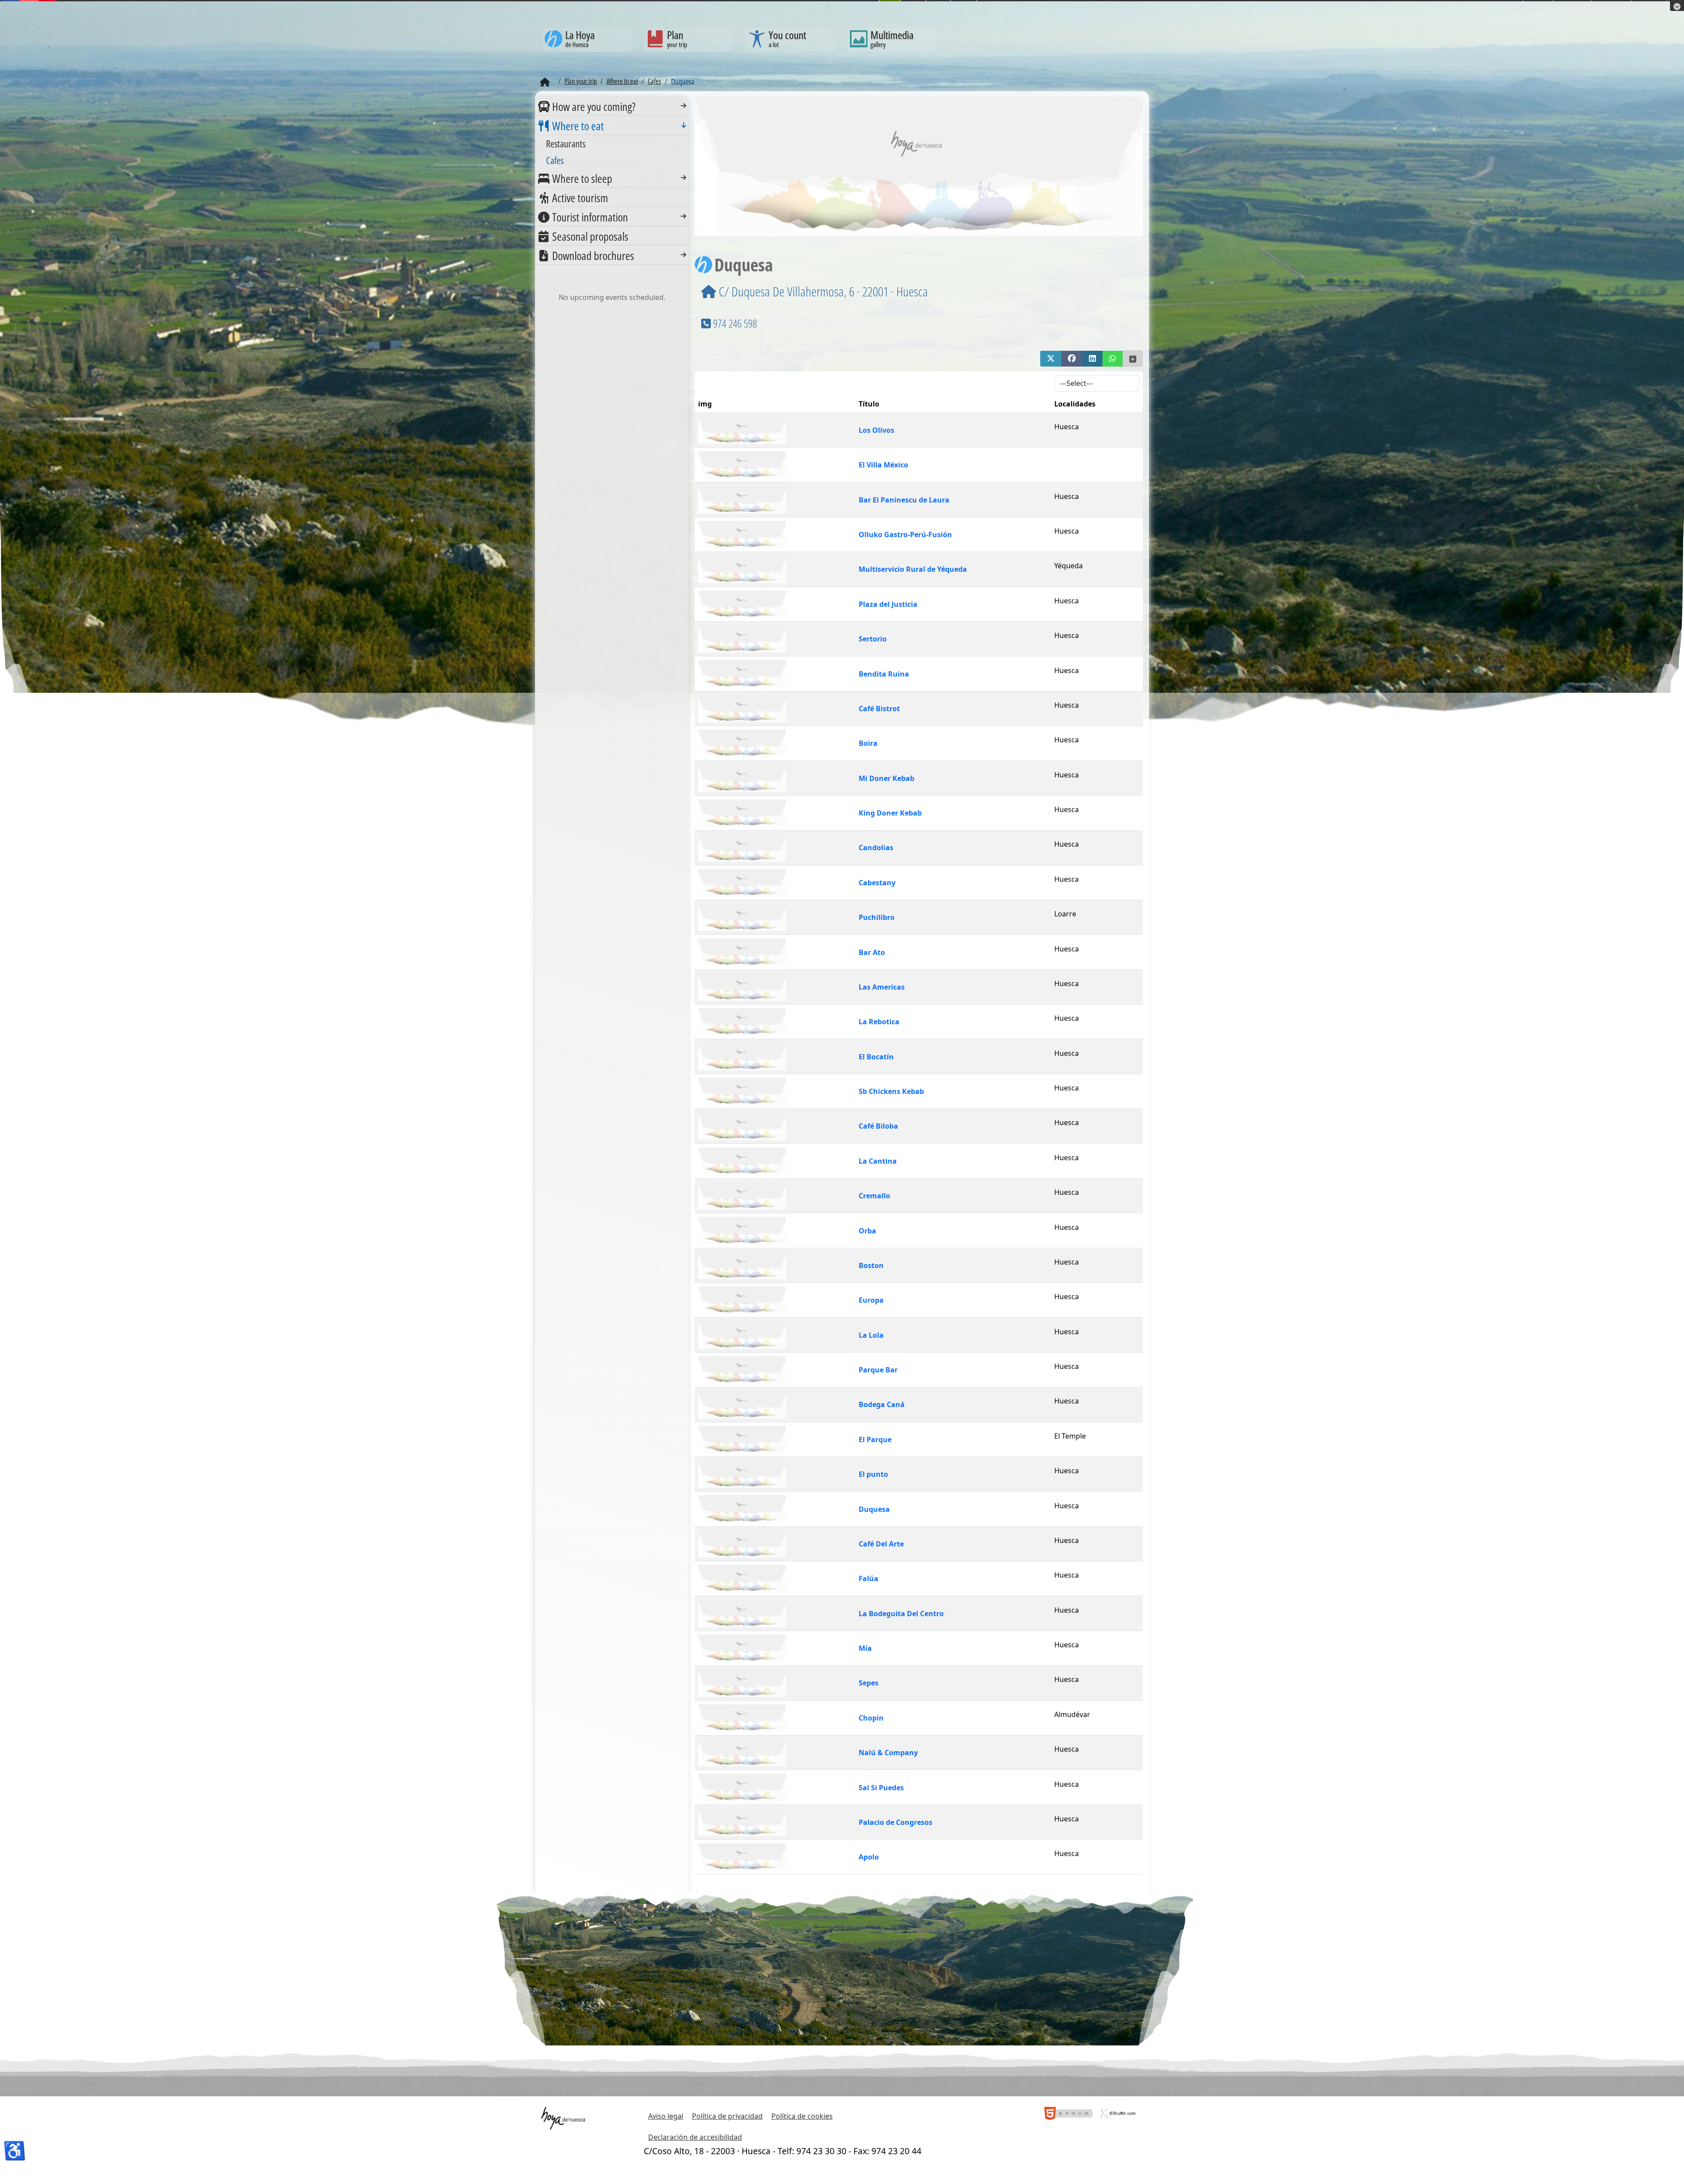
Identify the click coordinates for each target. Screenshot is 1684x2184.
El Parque (875, 1439)
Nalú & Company (888, 1753)
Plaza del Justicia (888, 604)
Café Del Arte (881, 1544)
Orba (867, 1231)
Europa (871, 1300)
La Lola (871, 1335)
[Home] (545, 82)
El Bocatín (876, 1057)
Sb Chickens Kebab (891, 1091)
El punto (873, 1474)
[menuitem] (612, 106)
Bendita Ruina (884, 674)
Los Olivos (876, 430)
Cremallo (874, 1196)
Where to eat (578, 126)
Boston (871, 1265)
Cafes (555, 160)
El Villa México (883, 465)
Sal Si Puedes (881, 1788)
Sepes (869, 1683)
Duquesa (874, 1509)
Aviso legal (666, 2116)
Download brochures (593, 256)
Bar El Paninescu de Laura (904, 500)
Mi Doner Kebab (887, 778)
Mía (865, 1648)
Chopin (871, 1718)
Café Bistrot (879, 709)
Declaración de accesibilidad (695, 2137)
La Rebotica (879, 1022)
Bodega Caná (882, 1404)
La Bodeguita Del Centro (901, 1614)
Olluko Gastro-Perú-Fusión (905, 534)
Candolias (876, 848)
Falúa (869, 1578)
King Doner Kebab (890, 813)
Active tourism (580, 198)
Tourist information (590, 217)
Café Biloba (878, 1126)
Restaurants (566, 143)
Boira (868, 743)
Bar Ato (872, 952)
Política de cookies (802, 2116)
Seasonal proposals (590, 236)
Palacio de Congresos (896, 1822)
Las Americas (882, 987)
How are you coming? (594, 107)
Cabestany (877, 883)
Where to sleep (582, 178)
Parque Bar (878, 1370)
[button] (1051, 359)
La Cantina (878, 1161)
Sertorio (873, 639)
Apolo (869, 1857)
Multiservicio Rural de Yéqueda (913, 569)
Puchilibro (877, 917)
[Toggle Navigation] (683, 106)
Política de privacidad (727, 2116)
